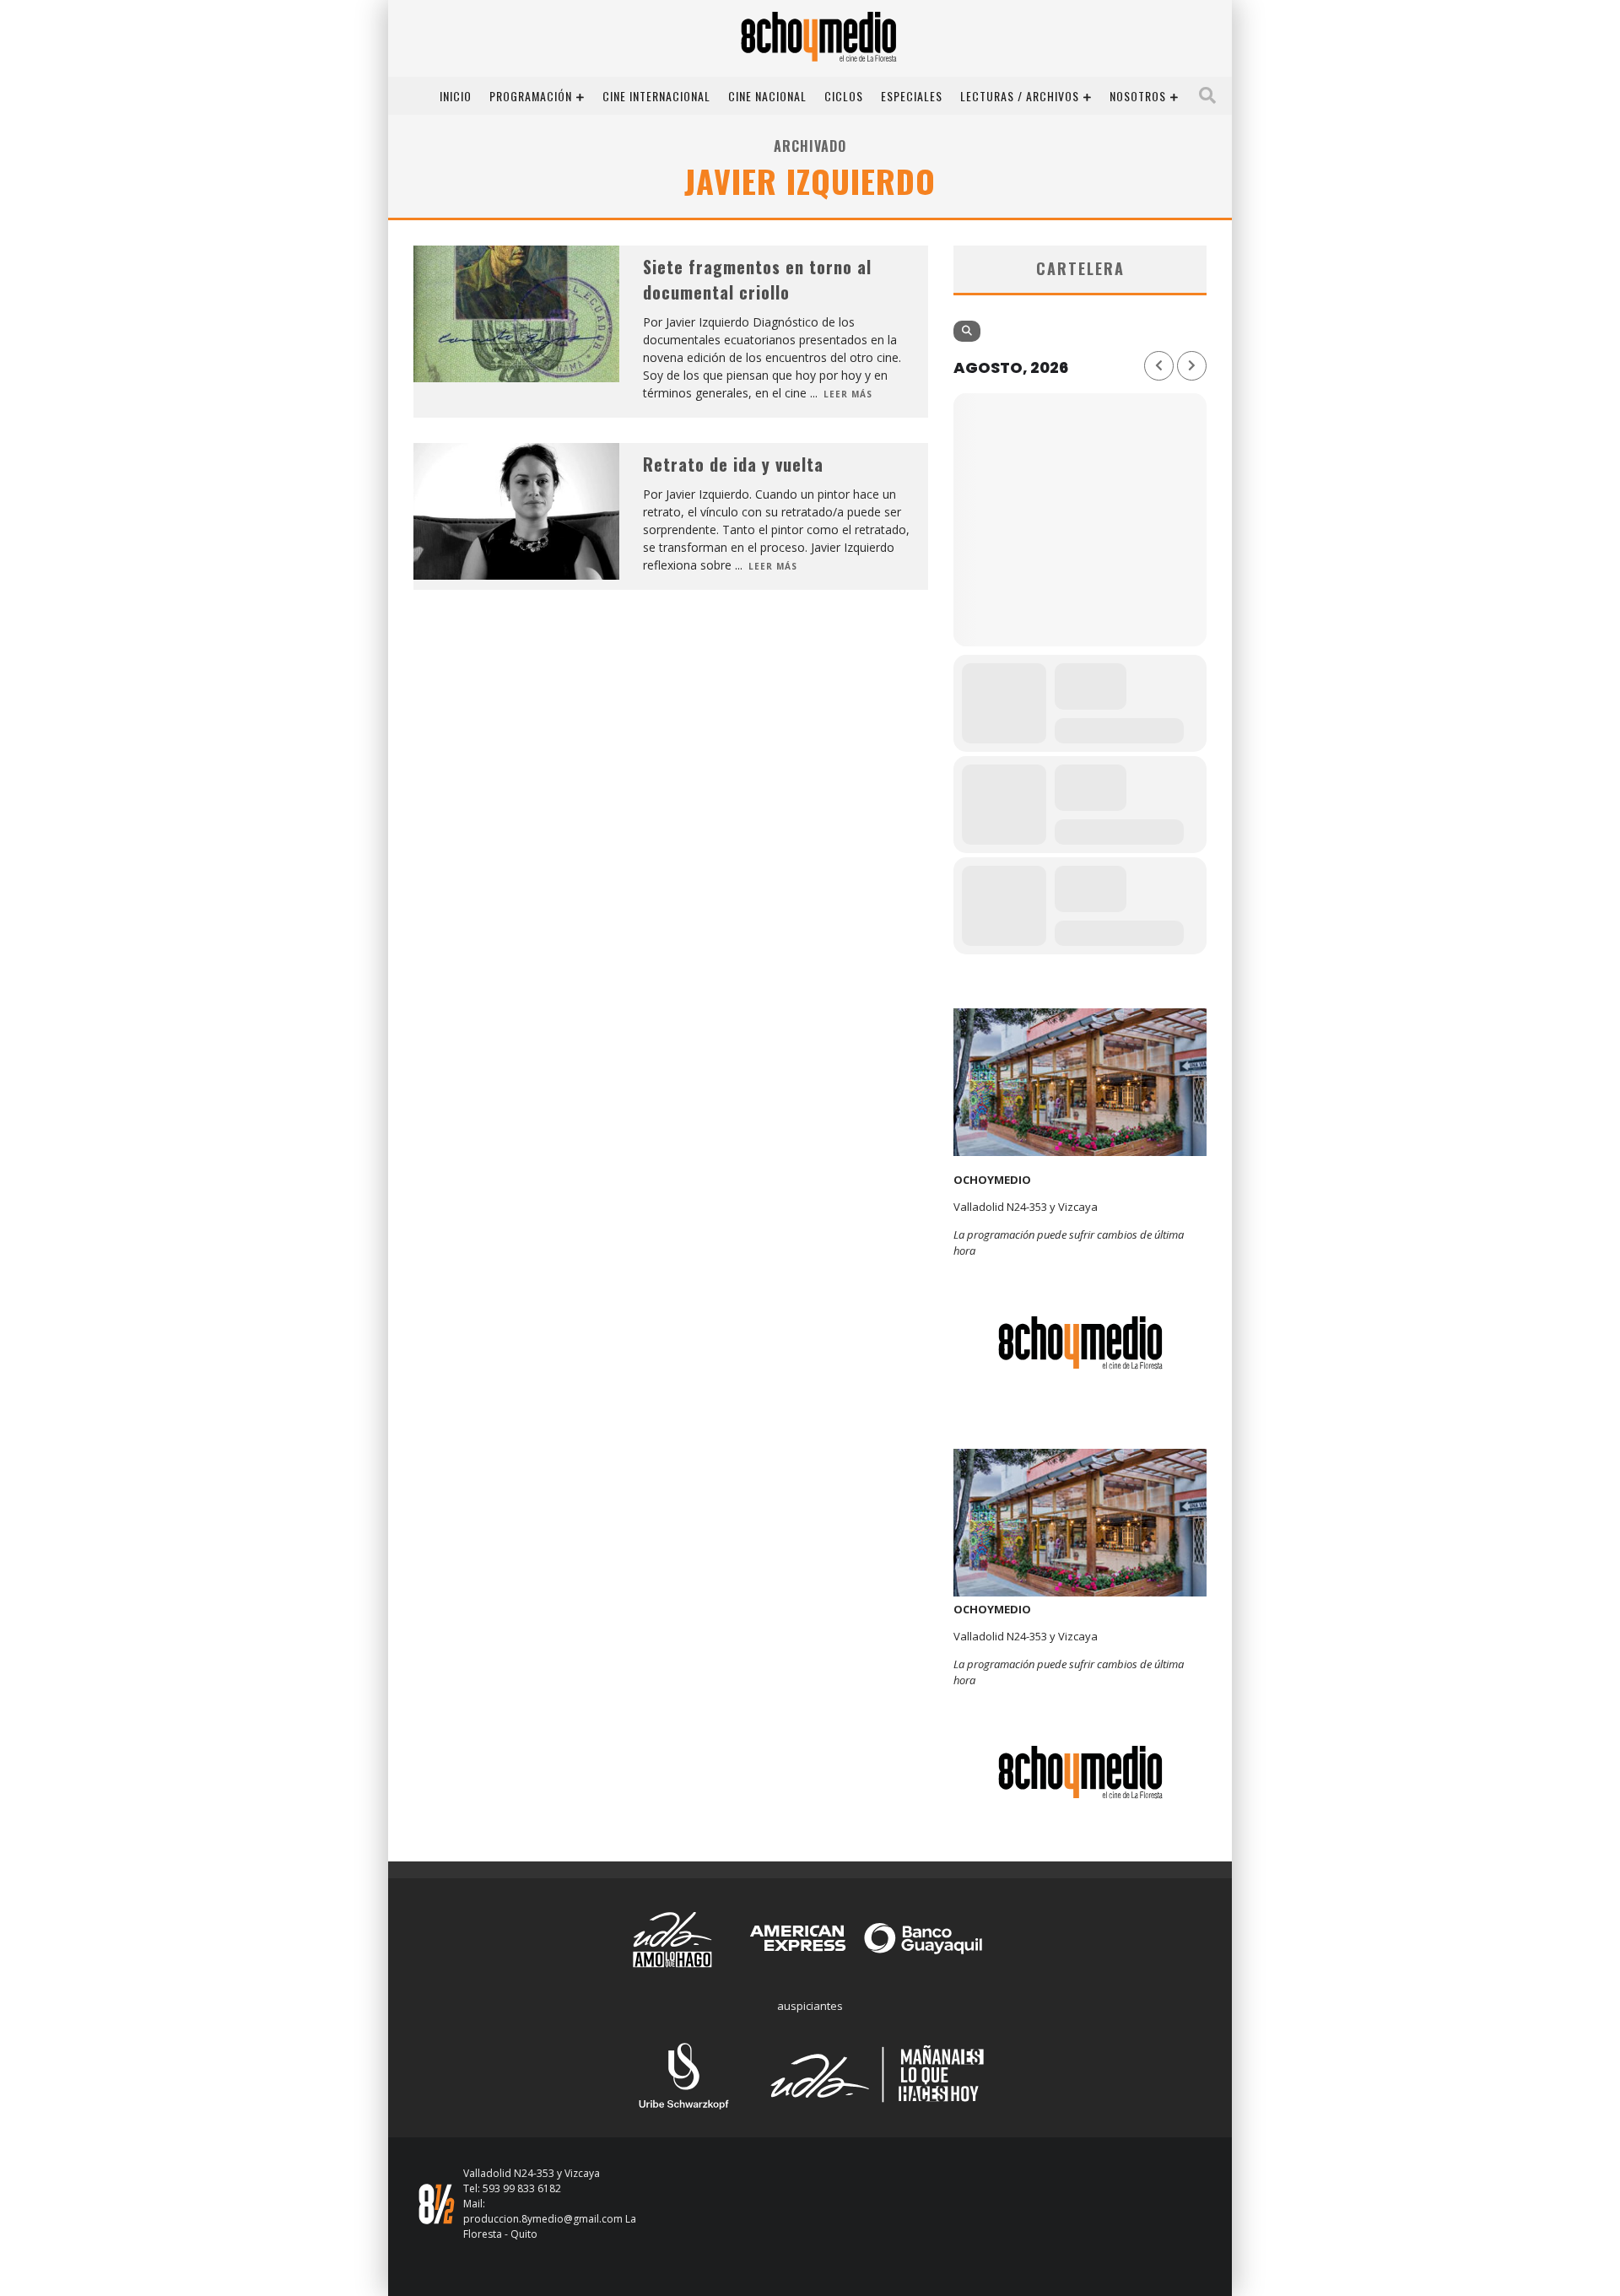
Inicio (456, 96)
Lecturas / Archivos (1020, 96)
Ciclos (844, 96)
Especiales (912, 96)
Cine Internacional (656, 96)
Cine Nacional (767, 96)
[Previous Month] (1159, 366)
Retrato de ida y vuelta (733, 464)
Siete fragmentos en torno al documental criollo (757, 279)
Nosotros (1138, 96)
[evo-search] (967, 331)
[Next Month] (1192, 366)
